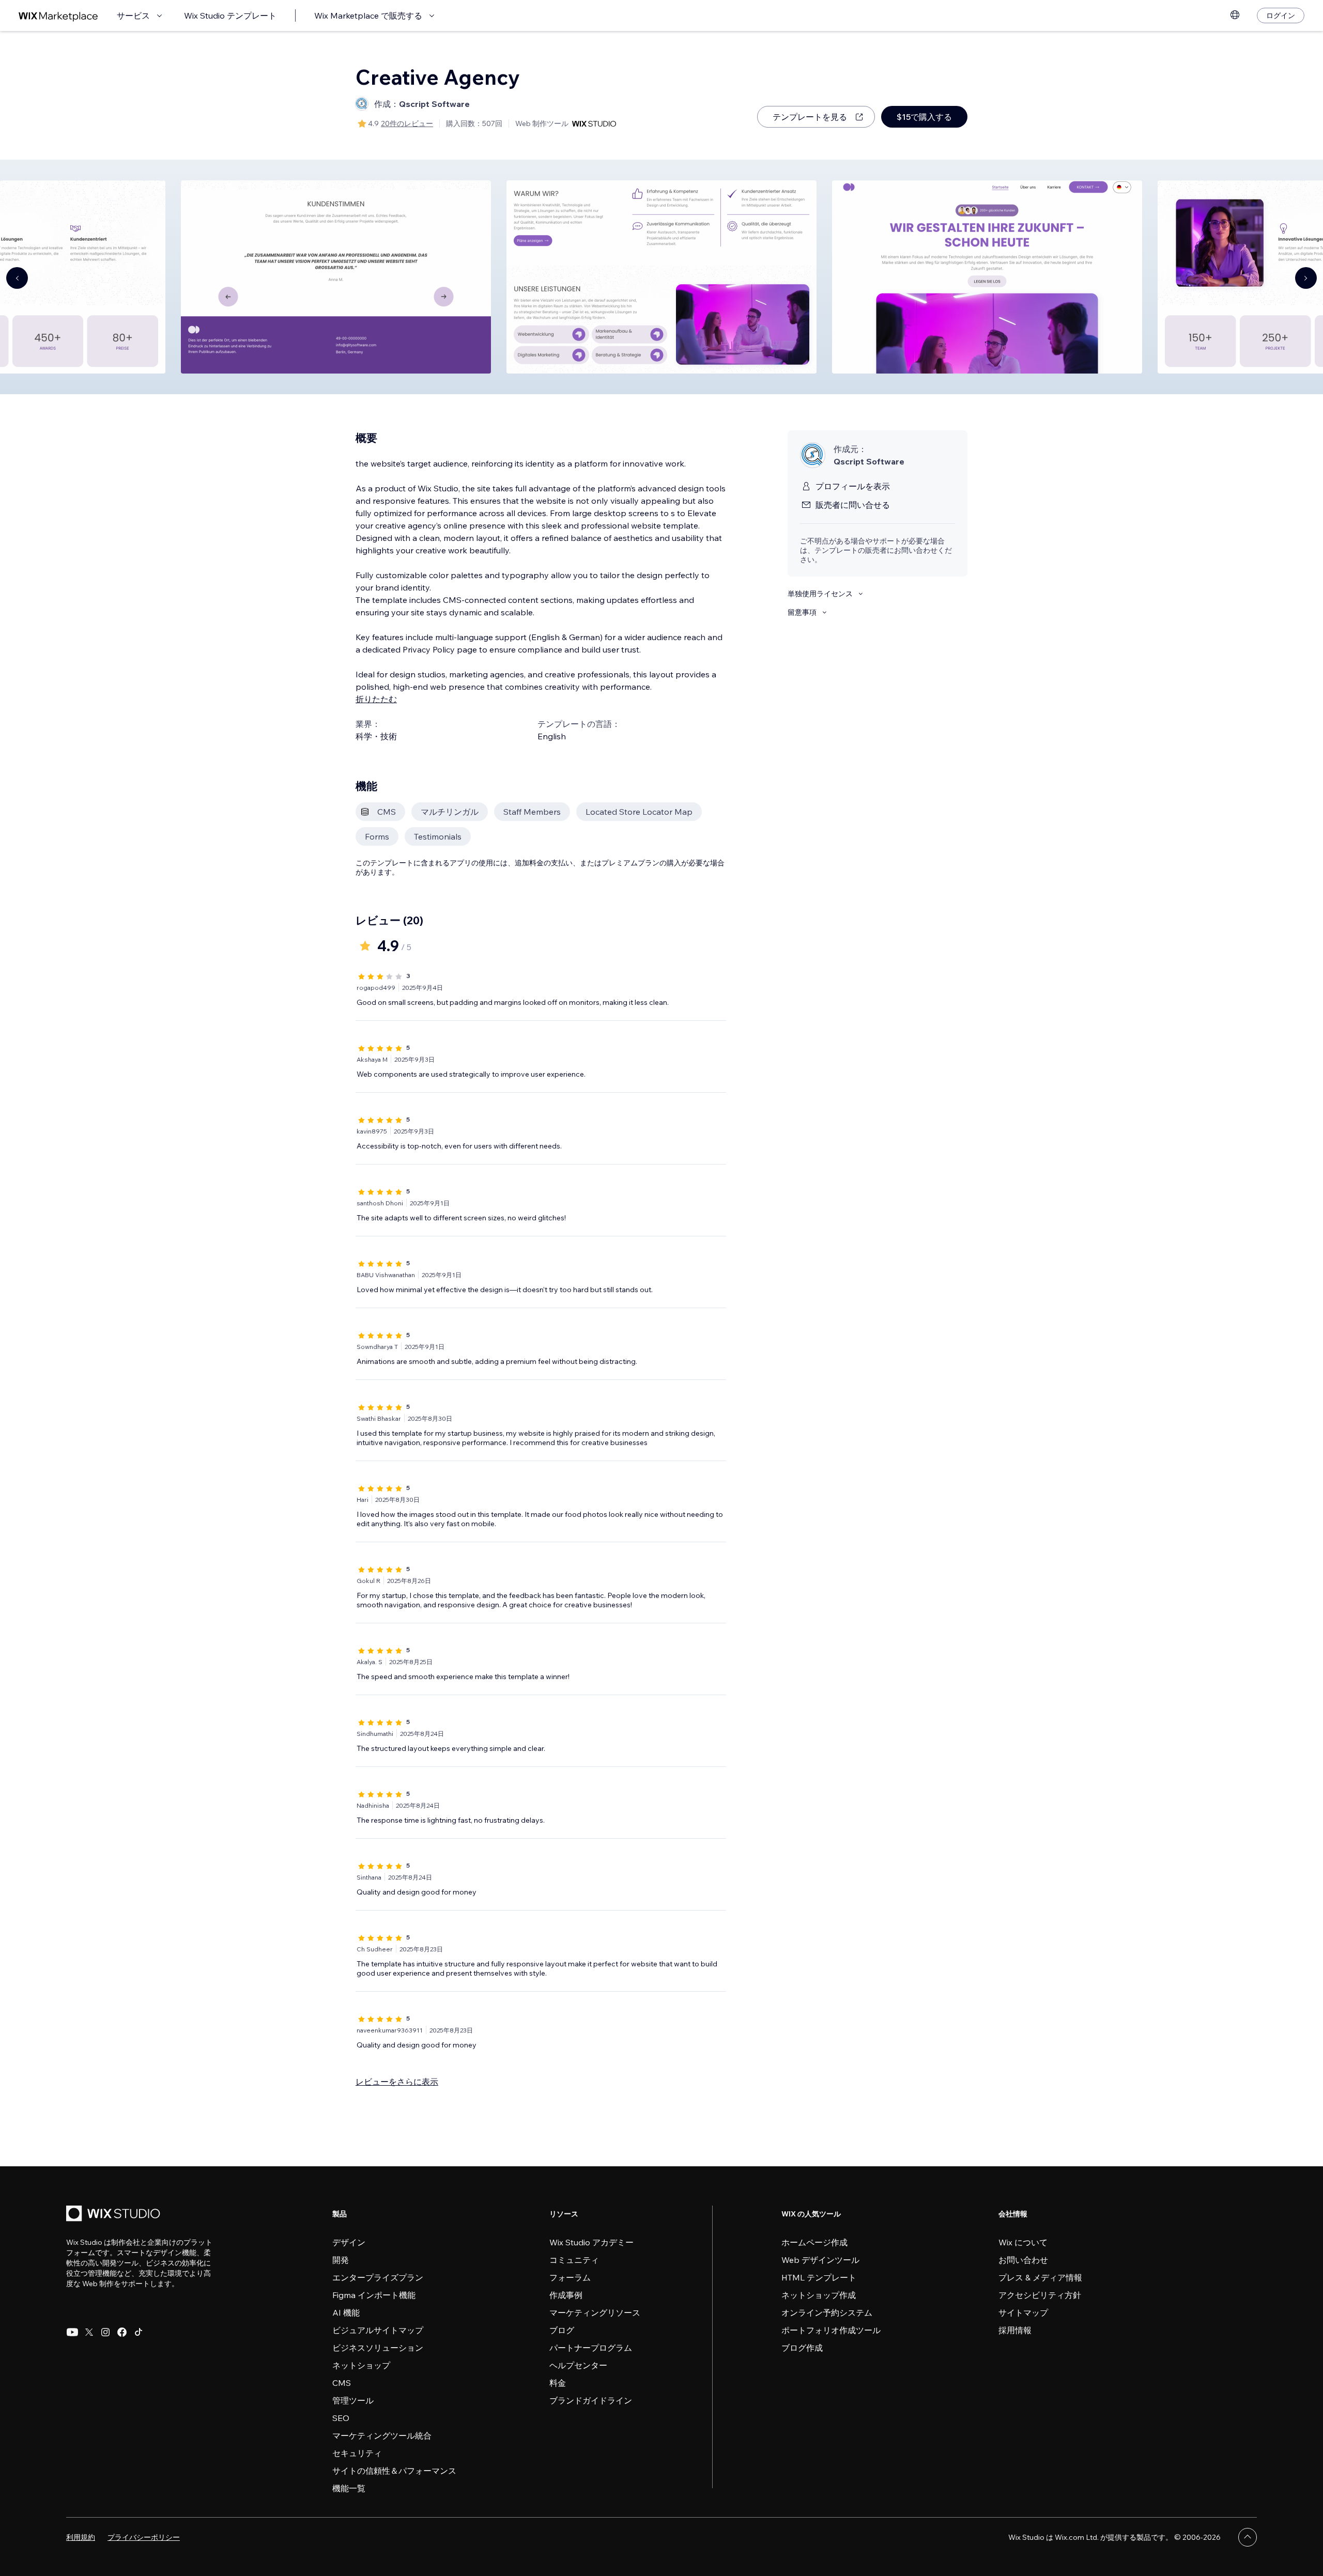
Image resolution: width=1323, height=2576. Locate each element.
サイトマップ (1023, 2313)
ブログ (562, 2330)
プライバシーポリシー (144, 2537)
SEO (341, 2418)
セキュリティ (357, 2453)
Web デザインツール (820, 2260)
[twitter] (89, 2332)
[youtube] (72, 2332)
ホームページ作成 (814, 2242)
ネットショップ (361, 2365)
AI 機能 (346, 2313)
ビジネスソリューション (378, 2348)
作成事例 (566, 2295)
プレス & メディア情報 (1040, 2277)
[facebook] (122, 2332)
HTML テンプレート (819, 2277)
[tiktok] (139, 2332)
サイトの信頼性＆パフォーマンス (394, 2471)
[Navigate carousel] (17, 278)
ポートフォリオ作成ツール (831, 2330)
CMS (342, 2383)
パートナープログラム (591, 2348)
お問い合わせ (1023, 2260)
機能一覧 (349, 2488)
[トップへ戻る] (1248, 2537)
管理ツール (353, 2400)
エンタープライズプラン (378, 2277)
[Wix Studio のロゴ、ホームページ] (115, 2215)
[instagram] (105, 2332)
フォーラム (570, 2277)
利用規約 (81, 2537)
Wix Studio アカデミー (591, 2242)
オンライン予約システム (827, 2313)
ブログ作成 (802, 2348)
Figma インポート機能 (374, 2295)
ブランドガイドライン (591, 2400)
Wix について (1023, 2242)
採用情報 (1015, 2330)
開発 (341, 2260)
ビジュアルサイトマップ (378, 2330)
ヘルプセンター (578, 2365)
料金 (558, 2383)
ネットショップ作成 (819, 2295)
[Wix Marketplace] (58, 16)
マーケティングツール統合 (382, 2435)
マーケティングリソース (595, 2313)
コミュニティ (574, 2260)
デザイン (349, 2242)
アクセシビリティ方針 (1040, 2295)
